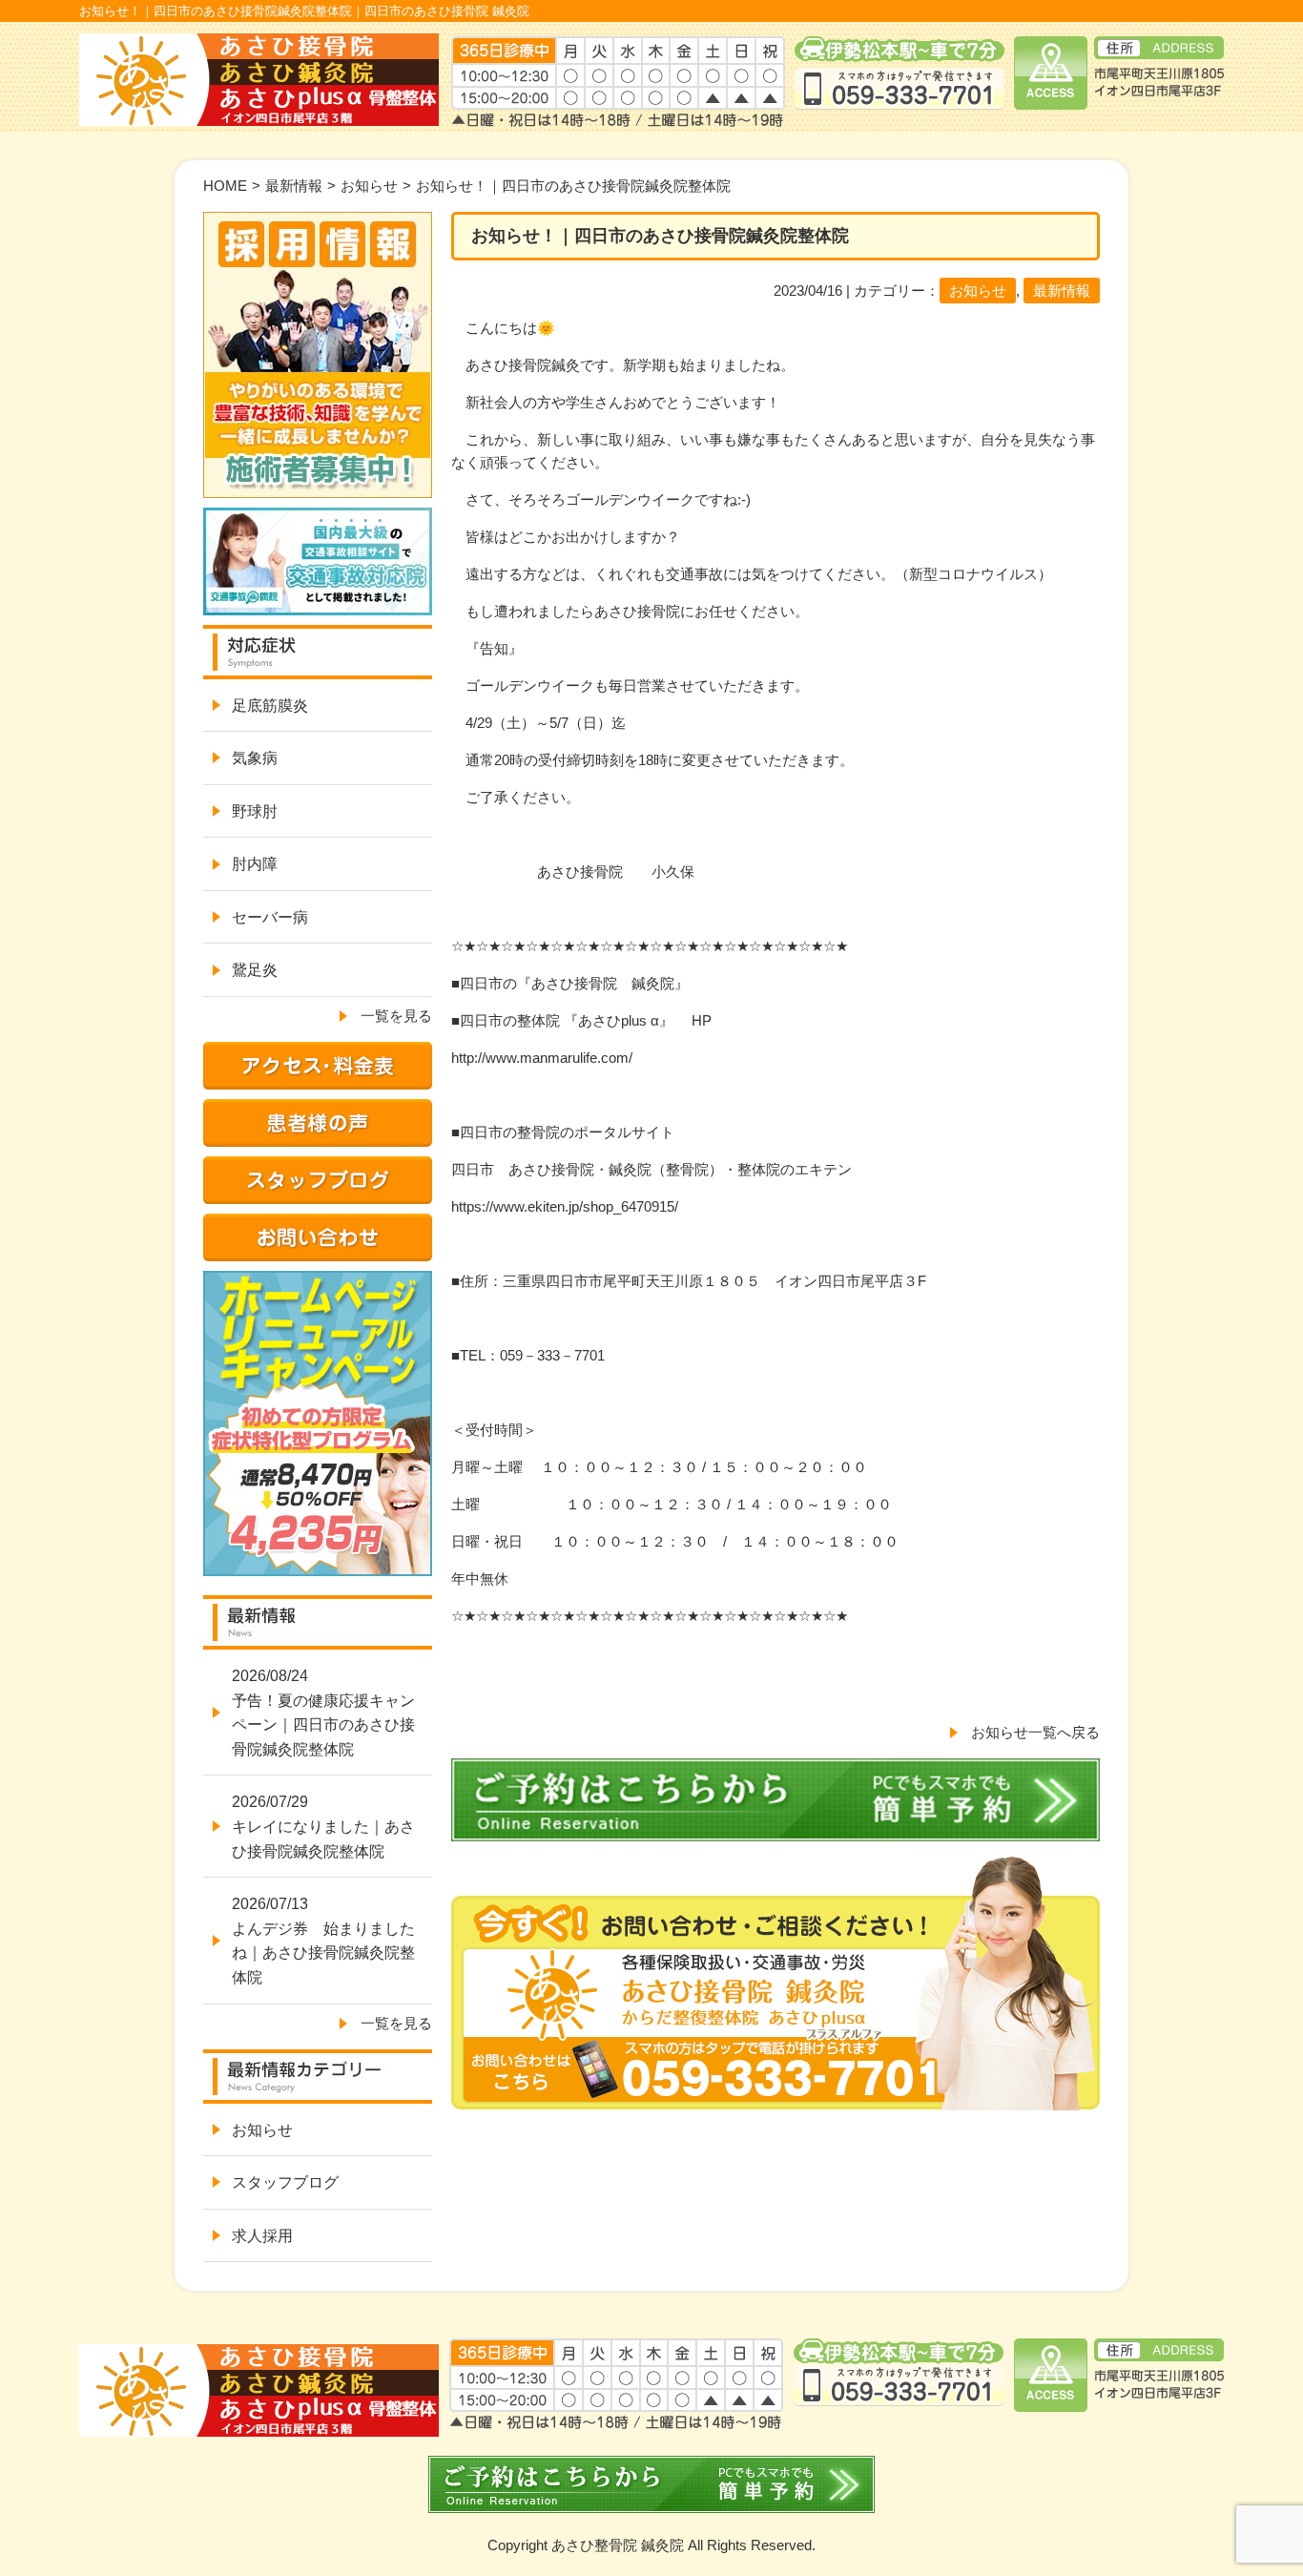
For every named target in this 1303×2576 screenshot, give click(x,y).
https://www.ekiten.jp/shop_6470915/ (565, 1206)
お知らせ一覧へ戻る (1035, 1732)
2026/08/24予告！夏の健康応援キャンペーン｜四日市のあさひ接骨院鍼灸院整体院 (323, 1713)
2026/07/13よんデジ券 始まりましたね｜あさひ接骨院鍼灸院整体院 (323, 1941)
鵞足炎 (255, 970)
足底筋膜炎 (270, 706)
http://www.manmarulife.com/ (542, 1058)
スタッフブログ (285, 2182)
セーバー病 (270, 917)
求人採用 (262, 2236)
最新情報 (294, 186)
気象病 (255, 758)
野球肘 (255, 811)
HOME (225, 186)
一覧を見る (396, 1016)
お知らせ (369, 186)
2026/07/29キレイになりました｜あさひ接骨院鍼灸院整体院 (323, 1826)
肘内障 (255, 864)
